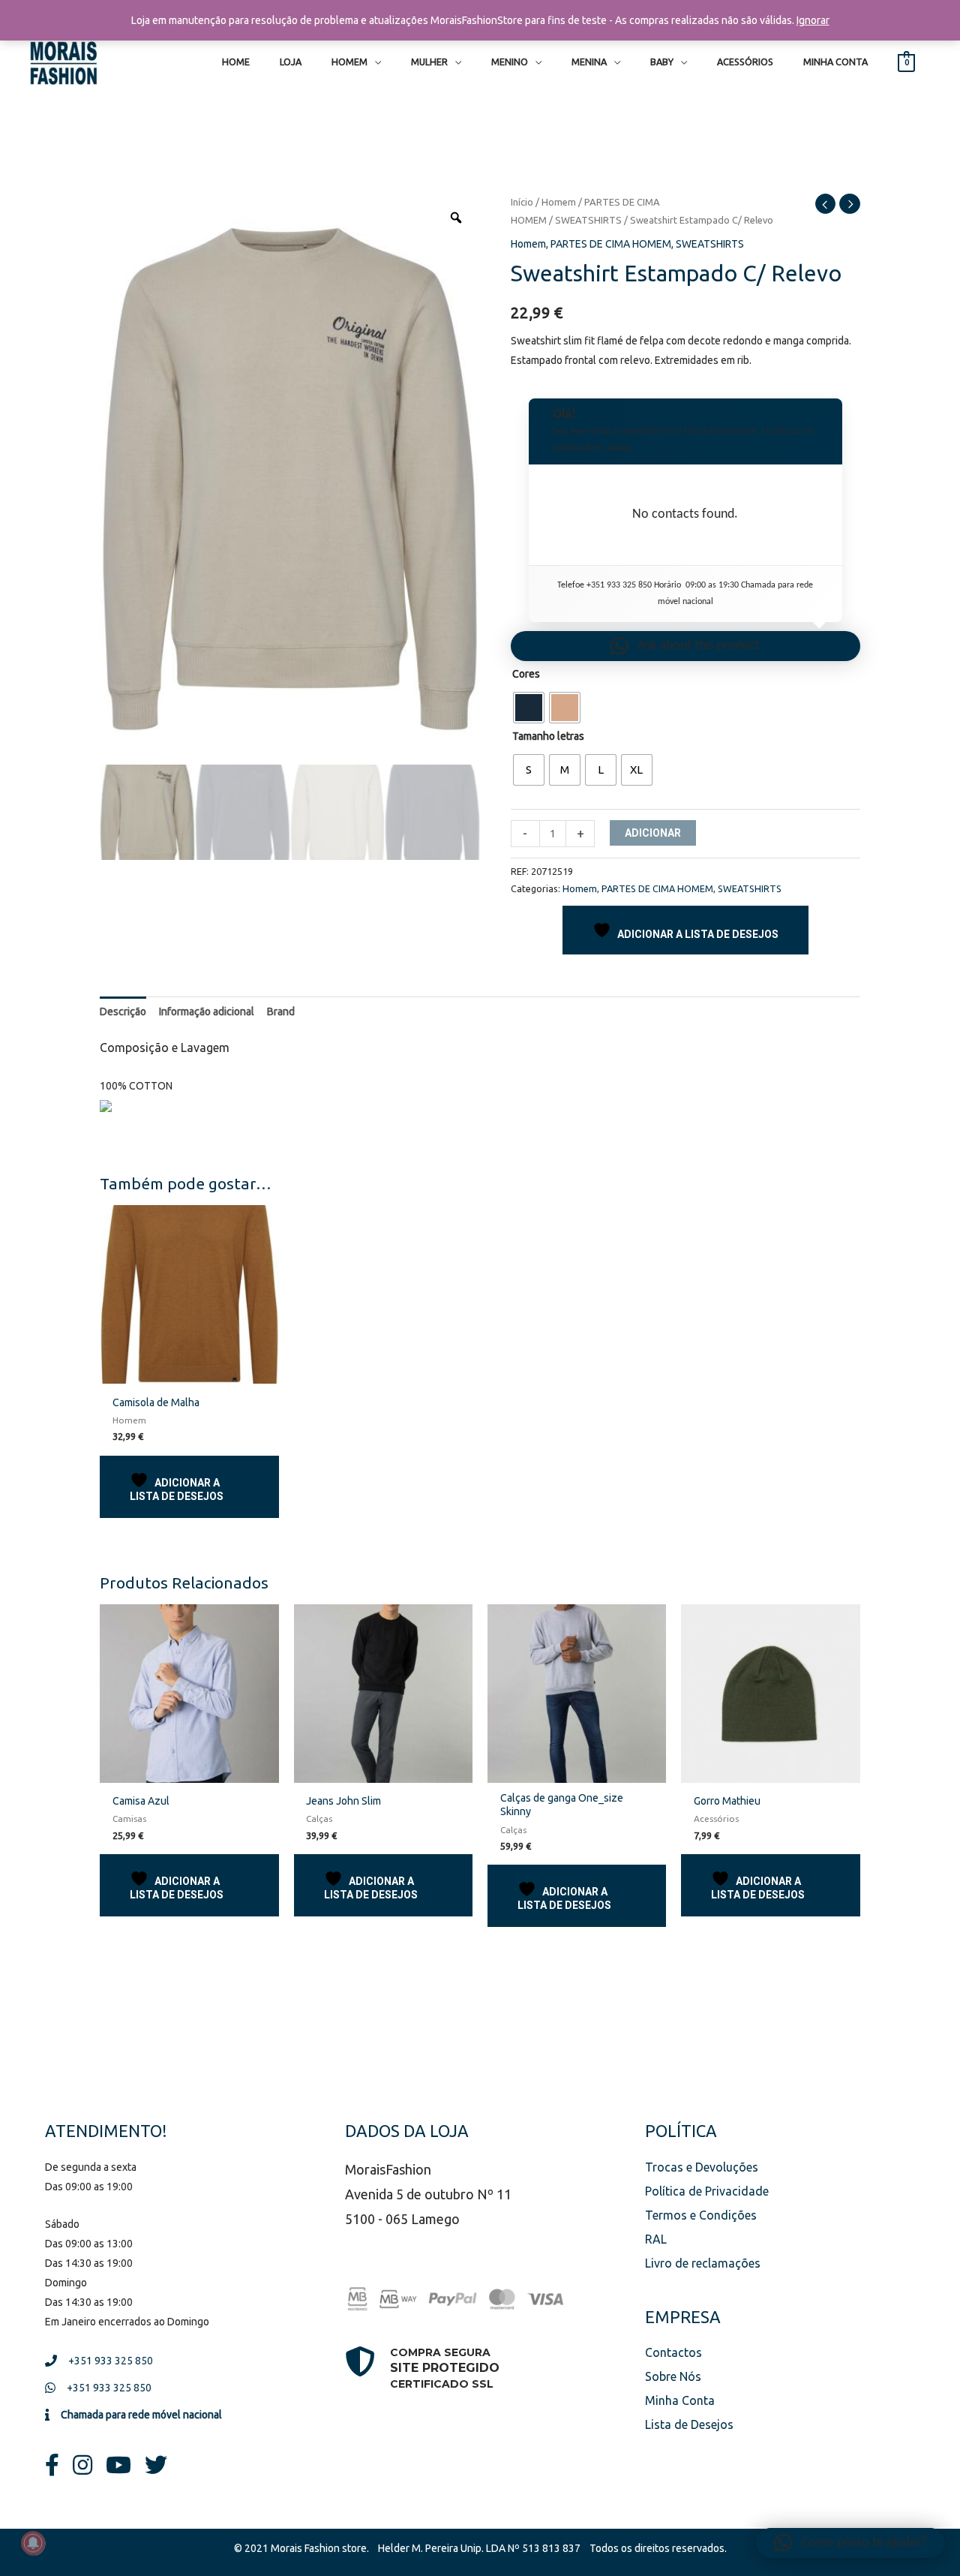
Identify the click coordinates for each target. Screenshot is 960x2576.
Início (522, 202)
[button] (685, 646)
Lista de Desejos (689, 2424)
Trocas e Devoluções (702, 2167)
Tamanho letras (548, 736)
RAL (656, 2239)
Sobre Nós (673, 2376)
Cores (526, 674)
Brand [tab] (281, 1011)
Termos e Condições (701, 2215)
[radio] (529, 708)
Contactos (673, 2352)
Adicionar (653, 833)
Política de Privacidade (707, 2191)
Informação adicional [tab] (207, 1011)
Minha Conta (680, 2400)
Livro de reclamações (703, 2263)
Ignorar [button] (813, 20)
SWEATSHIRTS (588, 220)
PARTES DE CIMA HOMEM (611, 244)
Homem (559, 202)
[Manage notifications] (33, 2543)
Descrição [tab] (123, 1011)
